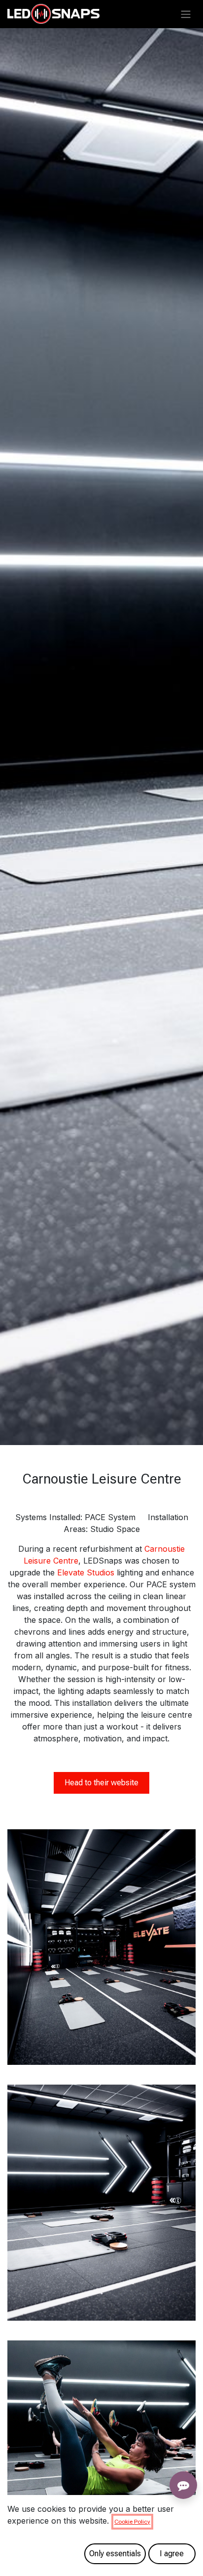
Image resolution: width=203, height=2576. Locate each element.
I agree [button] (172, 2554)
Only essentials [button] (115, 2554)
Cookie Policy (132, 2522)
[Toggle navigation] (186, 14)
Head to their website (101, 1783)
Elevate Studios (86, 1572)
